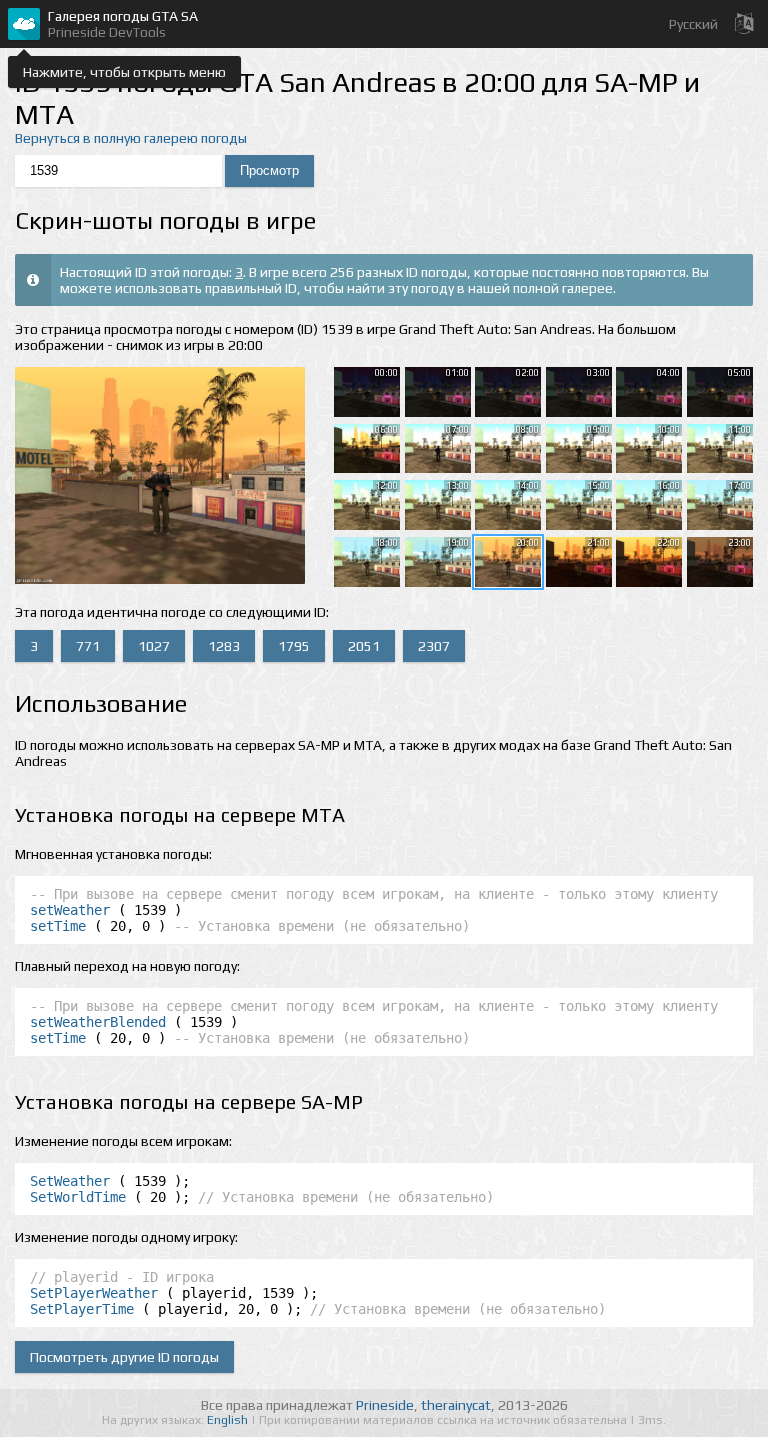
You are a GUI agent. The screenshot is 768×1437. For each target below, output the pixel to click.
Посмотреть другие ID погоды (124, 1357)
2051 (364, 646)
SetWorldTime (78, 1197)
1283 (224, 646)
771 (88, 646)
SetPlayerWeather (94, 1293)
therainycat (456, 1405)
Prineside (385, 1405)
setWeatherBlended (98, 1022)
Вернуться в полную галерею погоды (131, 138)
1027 (154, 646)
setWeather (70, 910)
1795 (294, 646)
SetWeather (70, 1181)
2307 (434, 646)
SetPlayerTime (82, 1309)
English (229, 1420)
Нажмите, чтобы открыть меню (124, 72)
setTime (58, 926)
